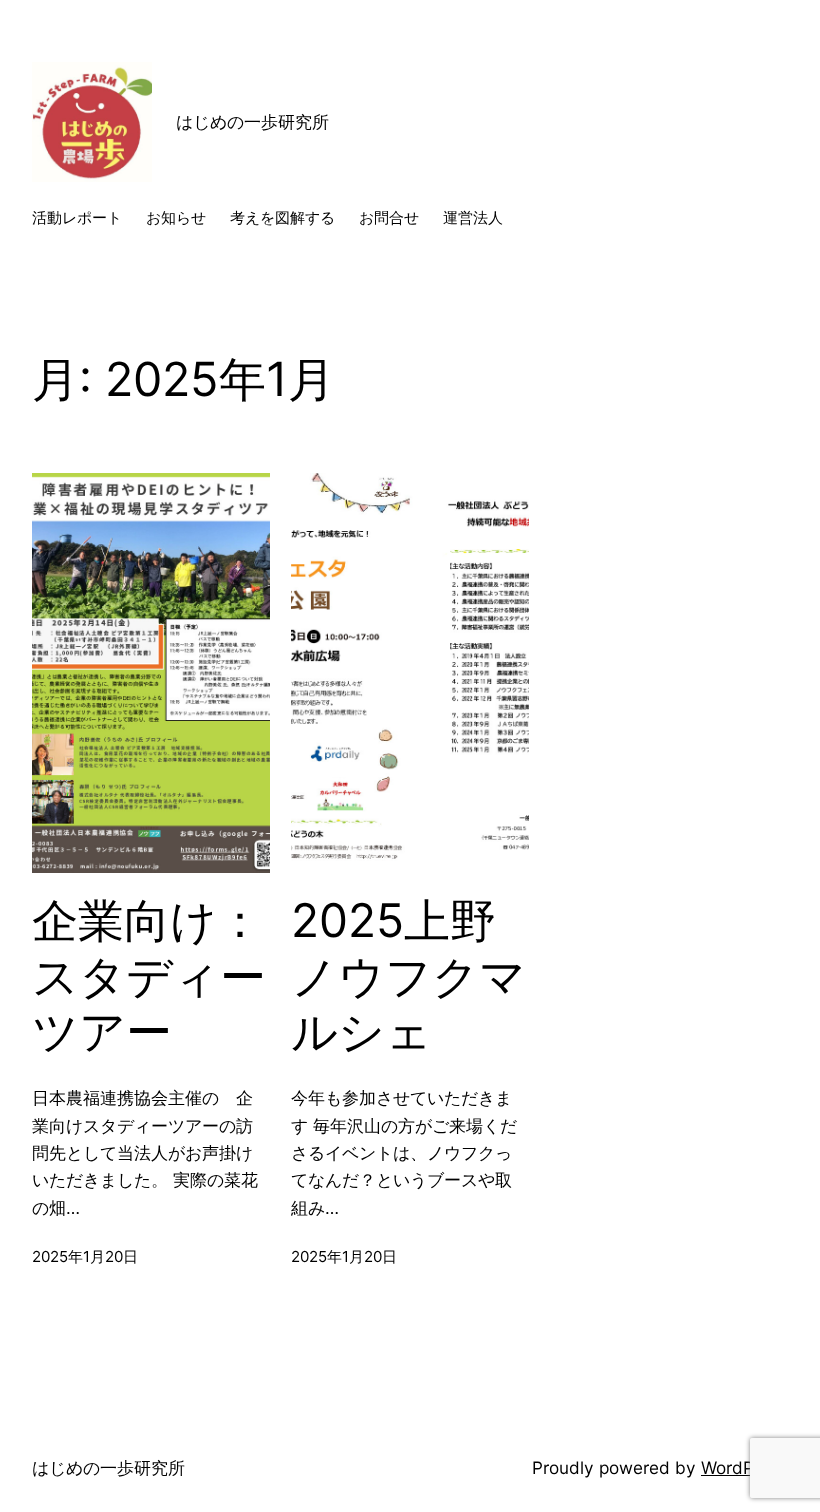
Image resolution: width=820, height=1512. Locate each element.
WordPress (744, 1467)
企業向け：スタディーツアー (149, 976)
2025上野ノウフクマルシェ (408, 976)
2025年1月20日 (85, 1256)
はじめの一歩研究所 (261, 121)
